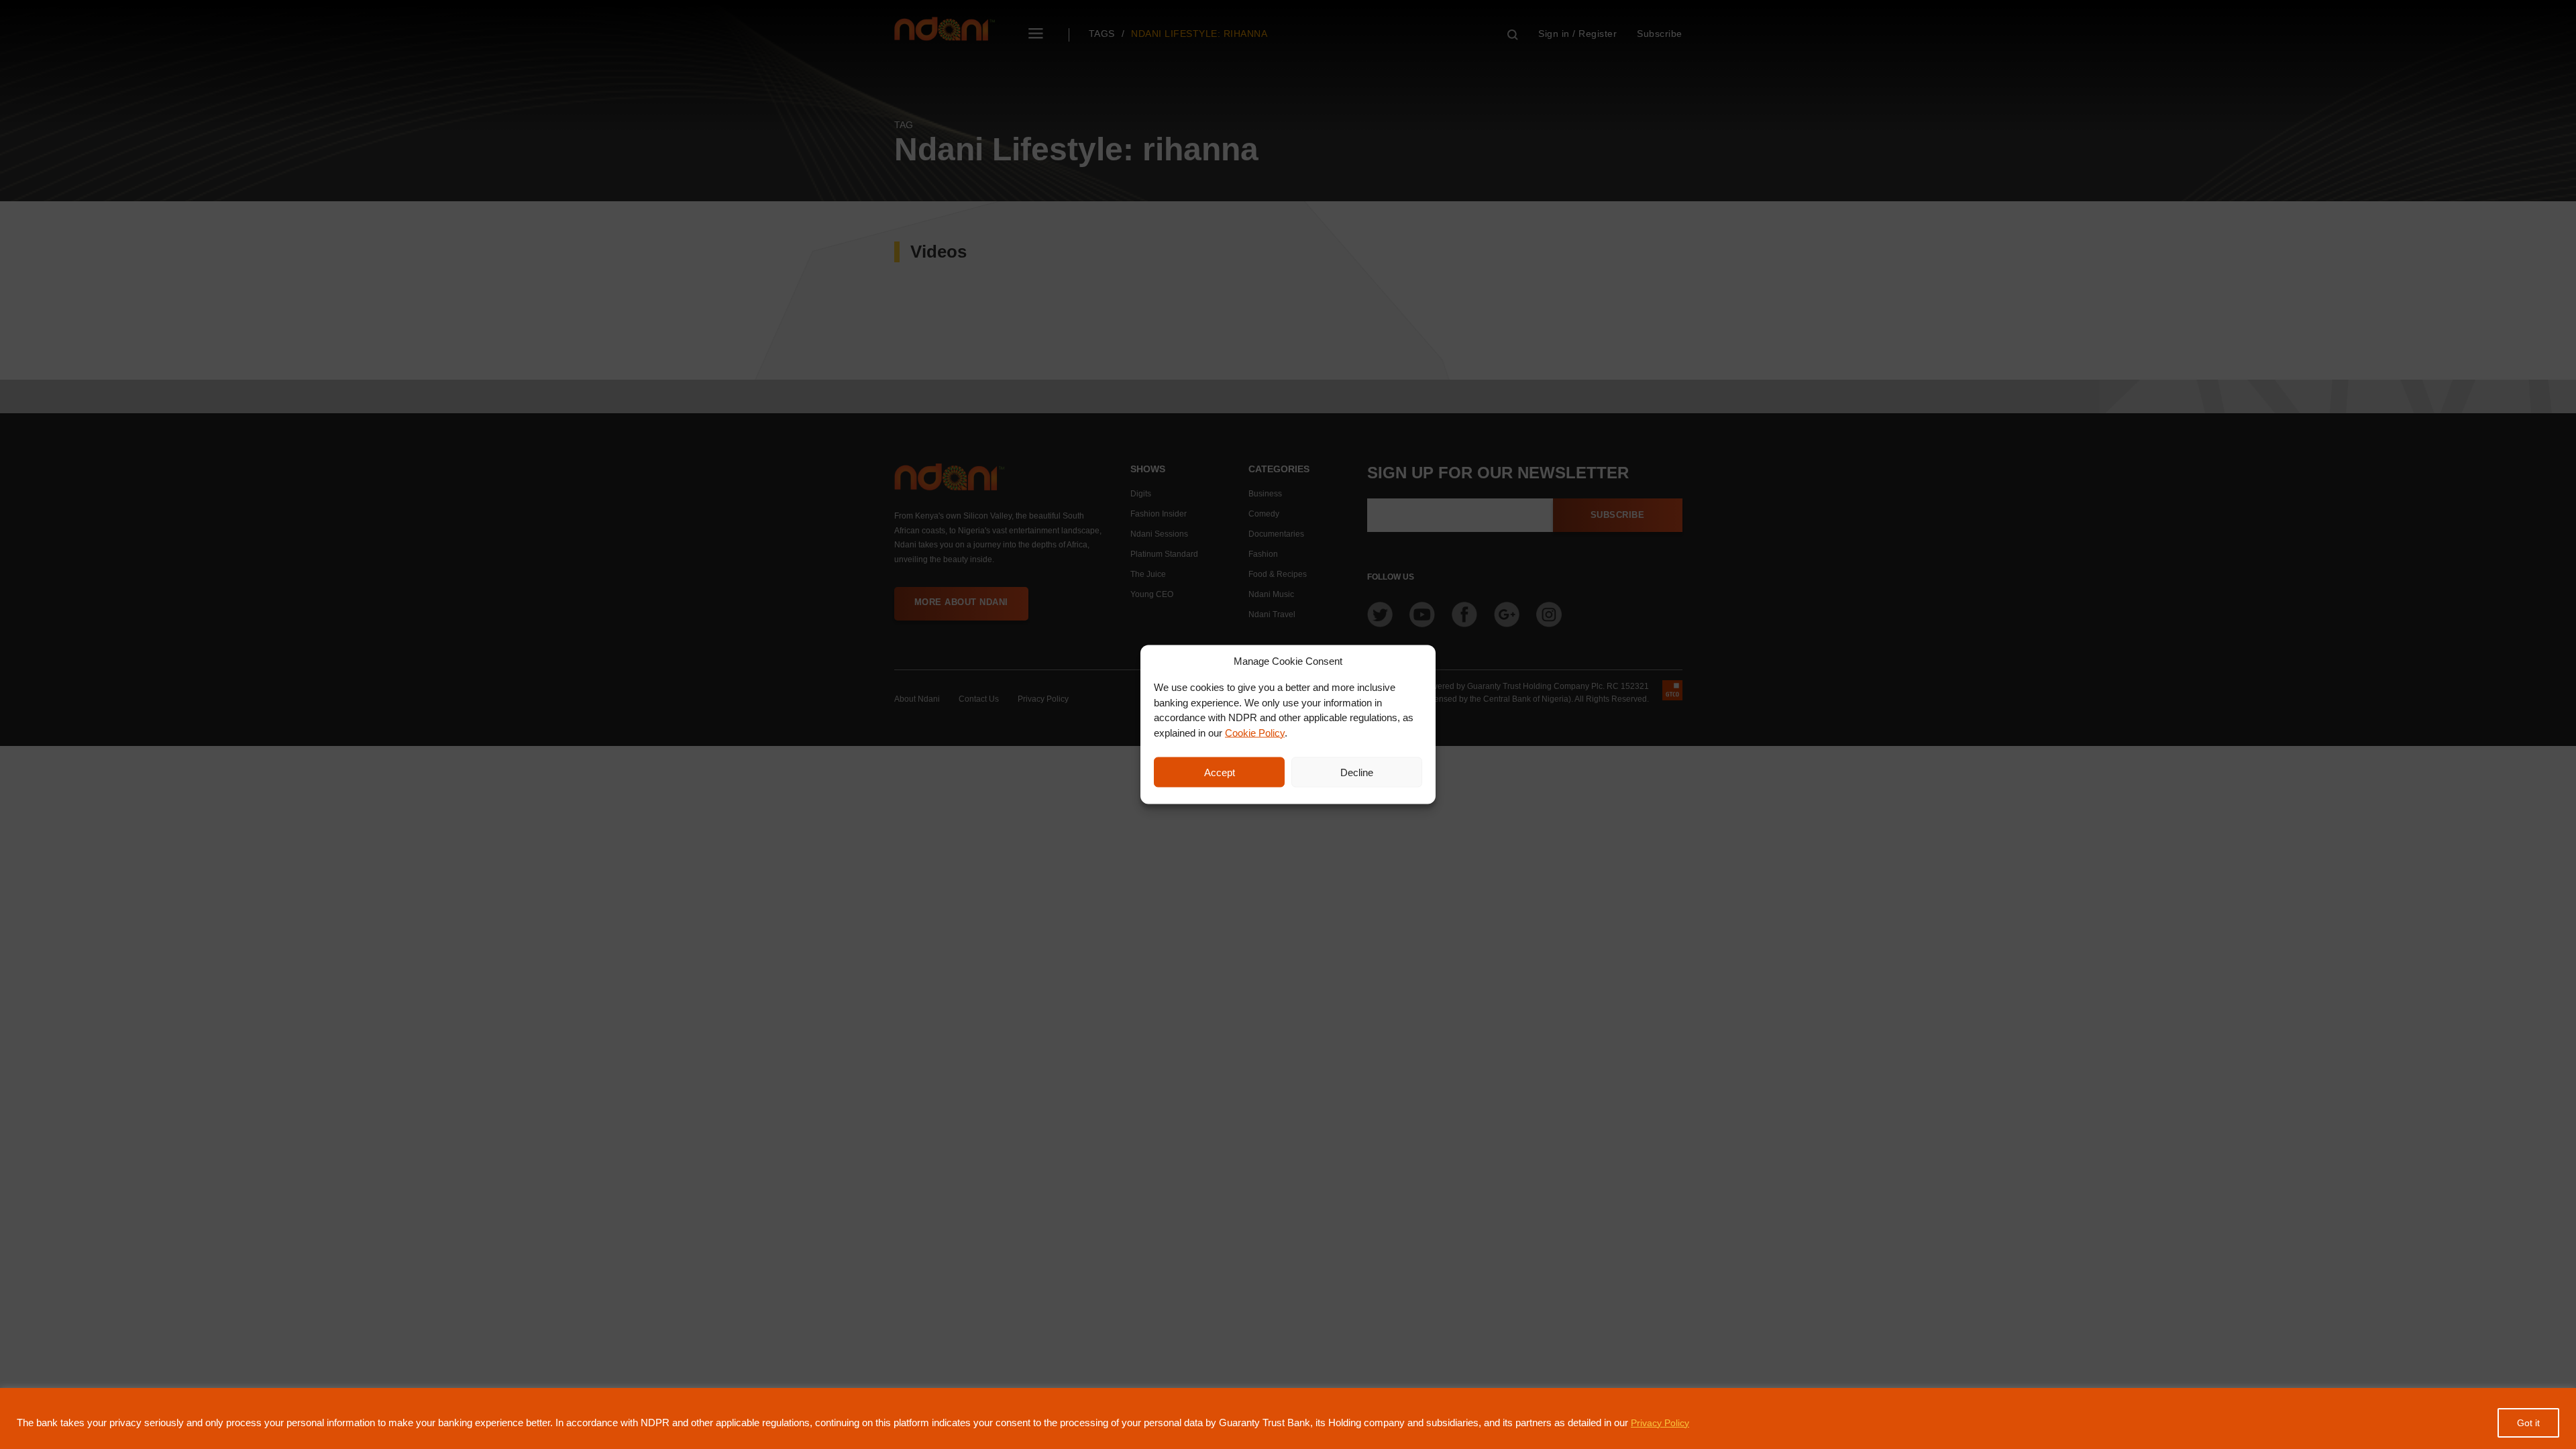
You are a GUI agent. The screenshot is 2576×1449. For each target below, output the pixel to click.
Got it (2528, 1423)
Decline (1357, 772)
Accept (1220, 772)
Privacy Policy (1660, 1423)
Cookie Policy (1255, 732)
